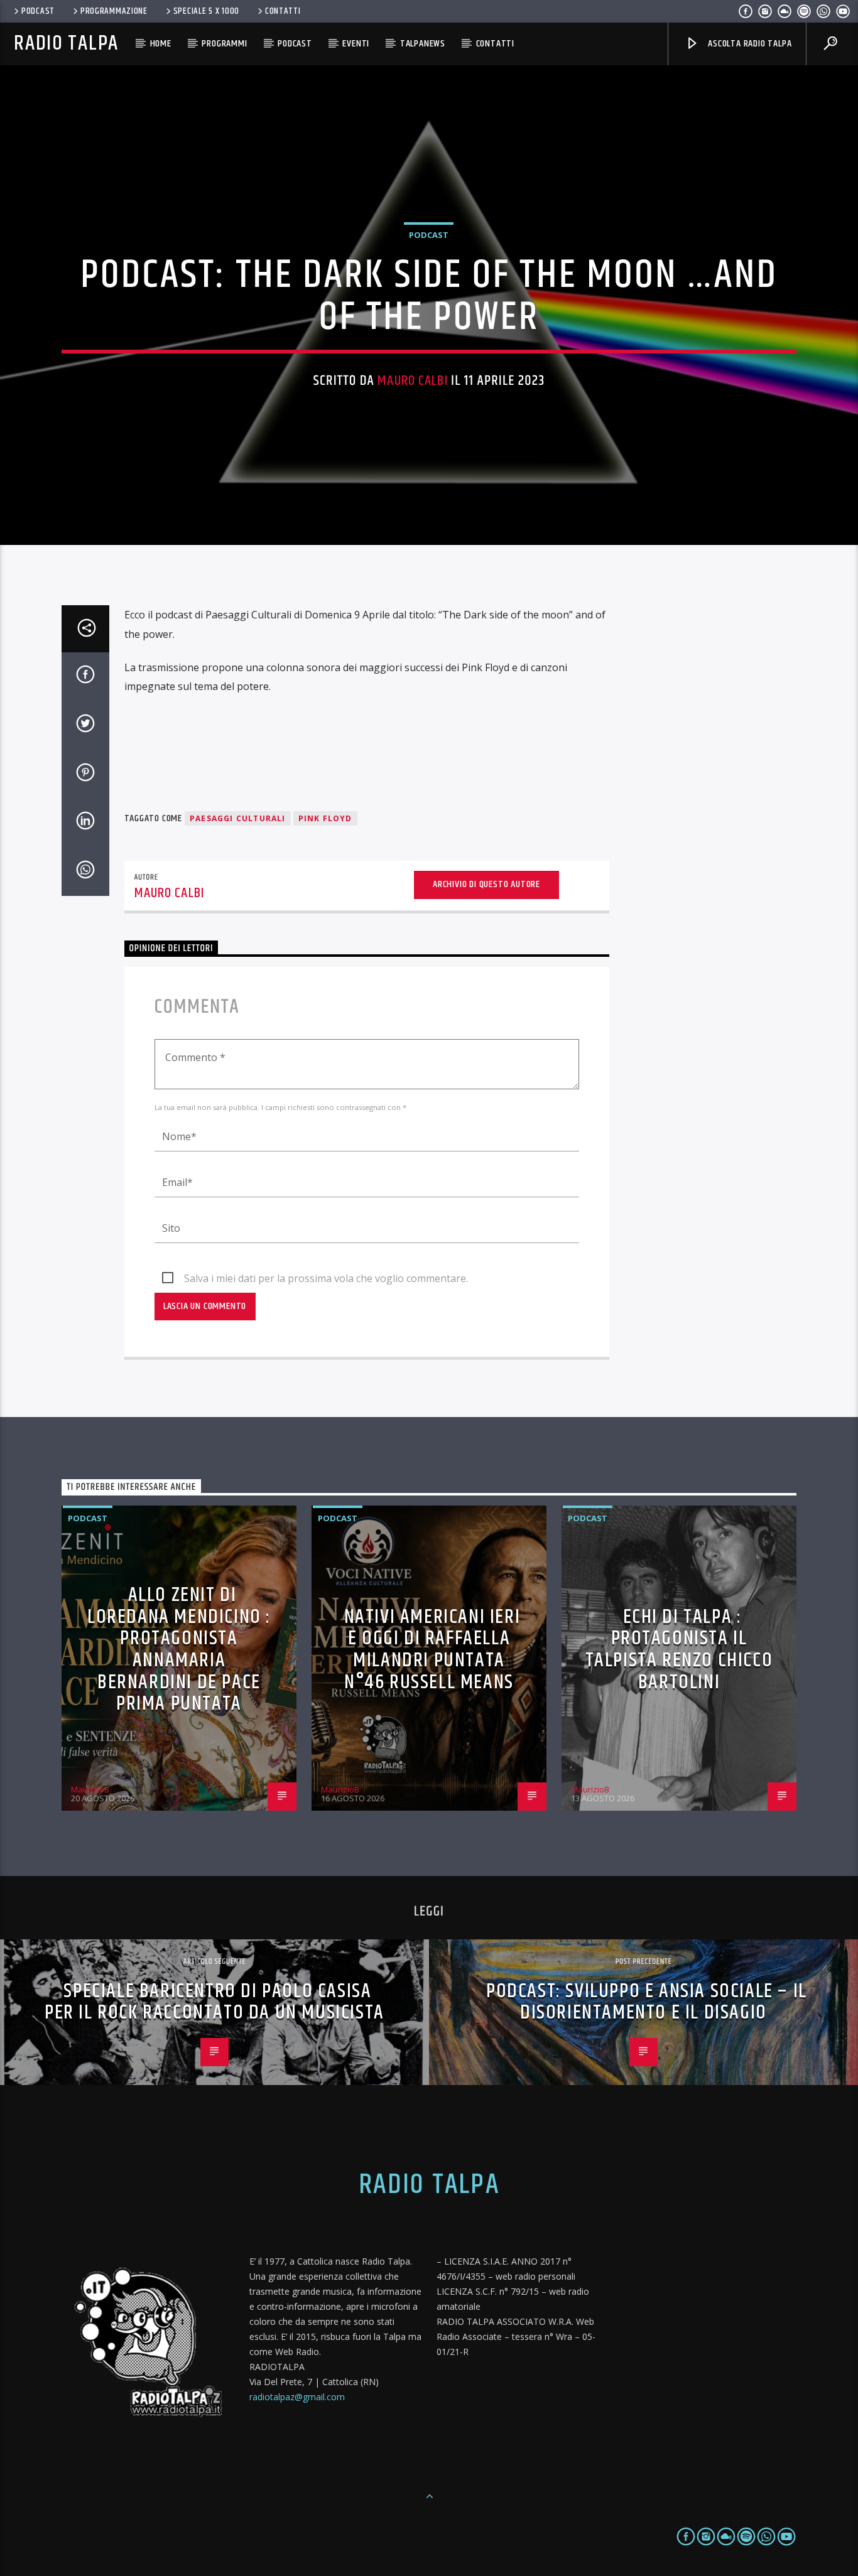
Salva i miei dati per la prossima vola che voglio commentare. (326, 1278)
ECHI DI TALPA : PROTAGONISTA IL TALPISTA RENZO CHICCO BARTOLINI (679, 1650)
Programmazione (114, 11)
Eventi (356, 44)
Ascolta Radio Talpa (748, 44)
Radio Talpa (66, 44)
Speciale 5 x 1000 (206, 11)
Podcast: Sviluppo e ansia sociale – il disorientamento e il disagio (647, 2002)
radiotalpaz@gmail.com (297, 2397)
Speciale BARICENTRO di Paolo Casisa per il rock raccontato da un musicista (215, 2002)
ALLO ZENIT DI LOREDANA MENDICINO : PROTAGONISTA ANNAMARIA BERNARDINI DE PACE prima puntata (179, 1649)
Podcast (38, 11)
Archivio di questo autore (486, 884)
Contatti (283, 11)
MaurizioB (90, 1789)
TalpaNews (423, 44)
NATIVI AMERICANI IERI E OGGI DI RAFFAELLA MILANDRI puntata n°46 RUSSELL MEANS (432, 1650)
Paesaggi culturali (238, 818)
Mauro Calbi (412, 381)
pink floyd (325, 818)
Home (161, 44)
